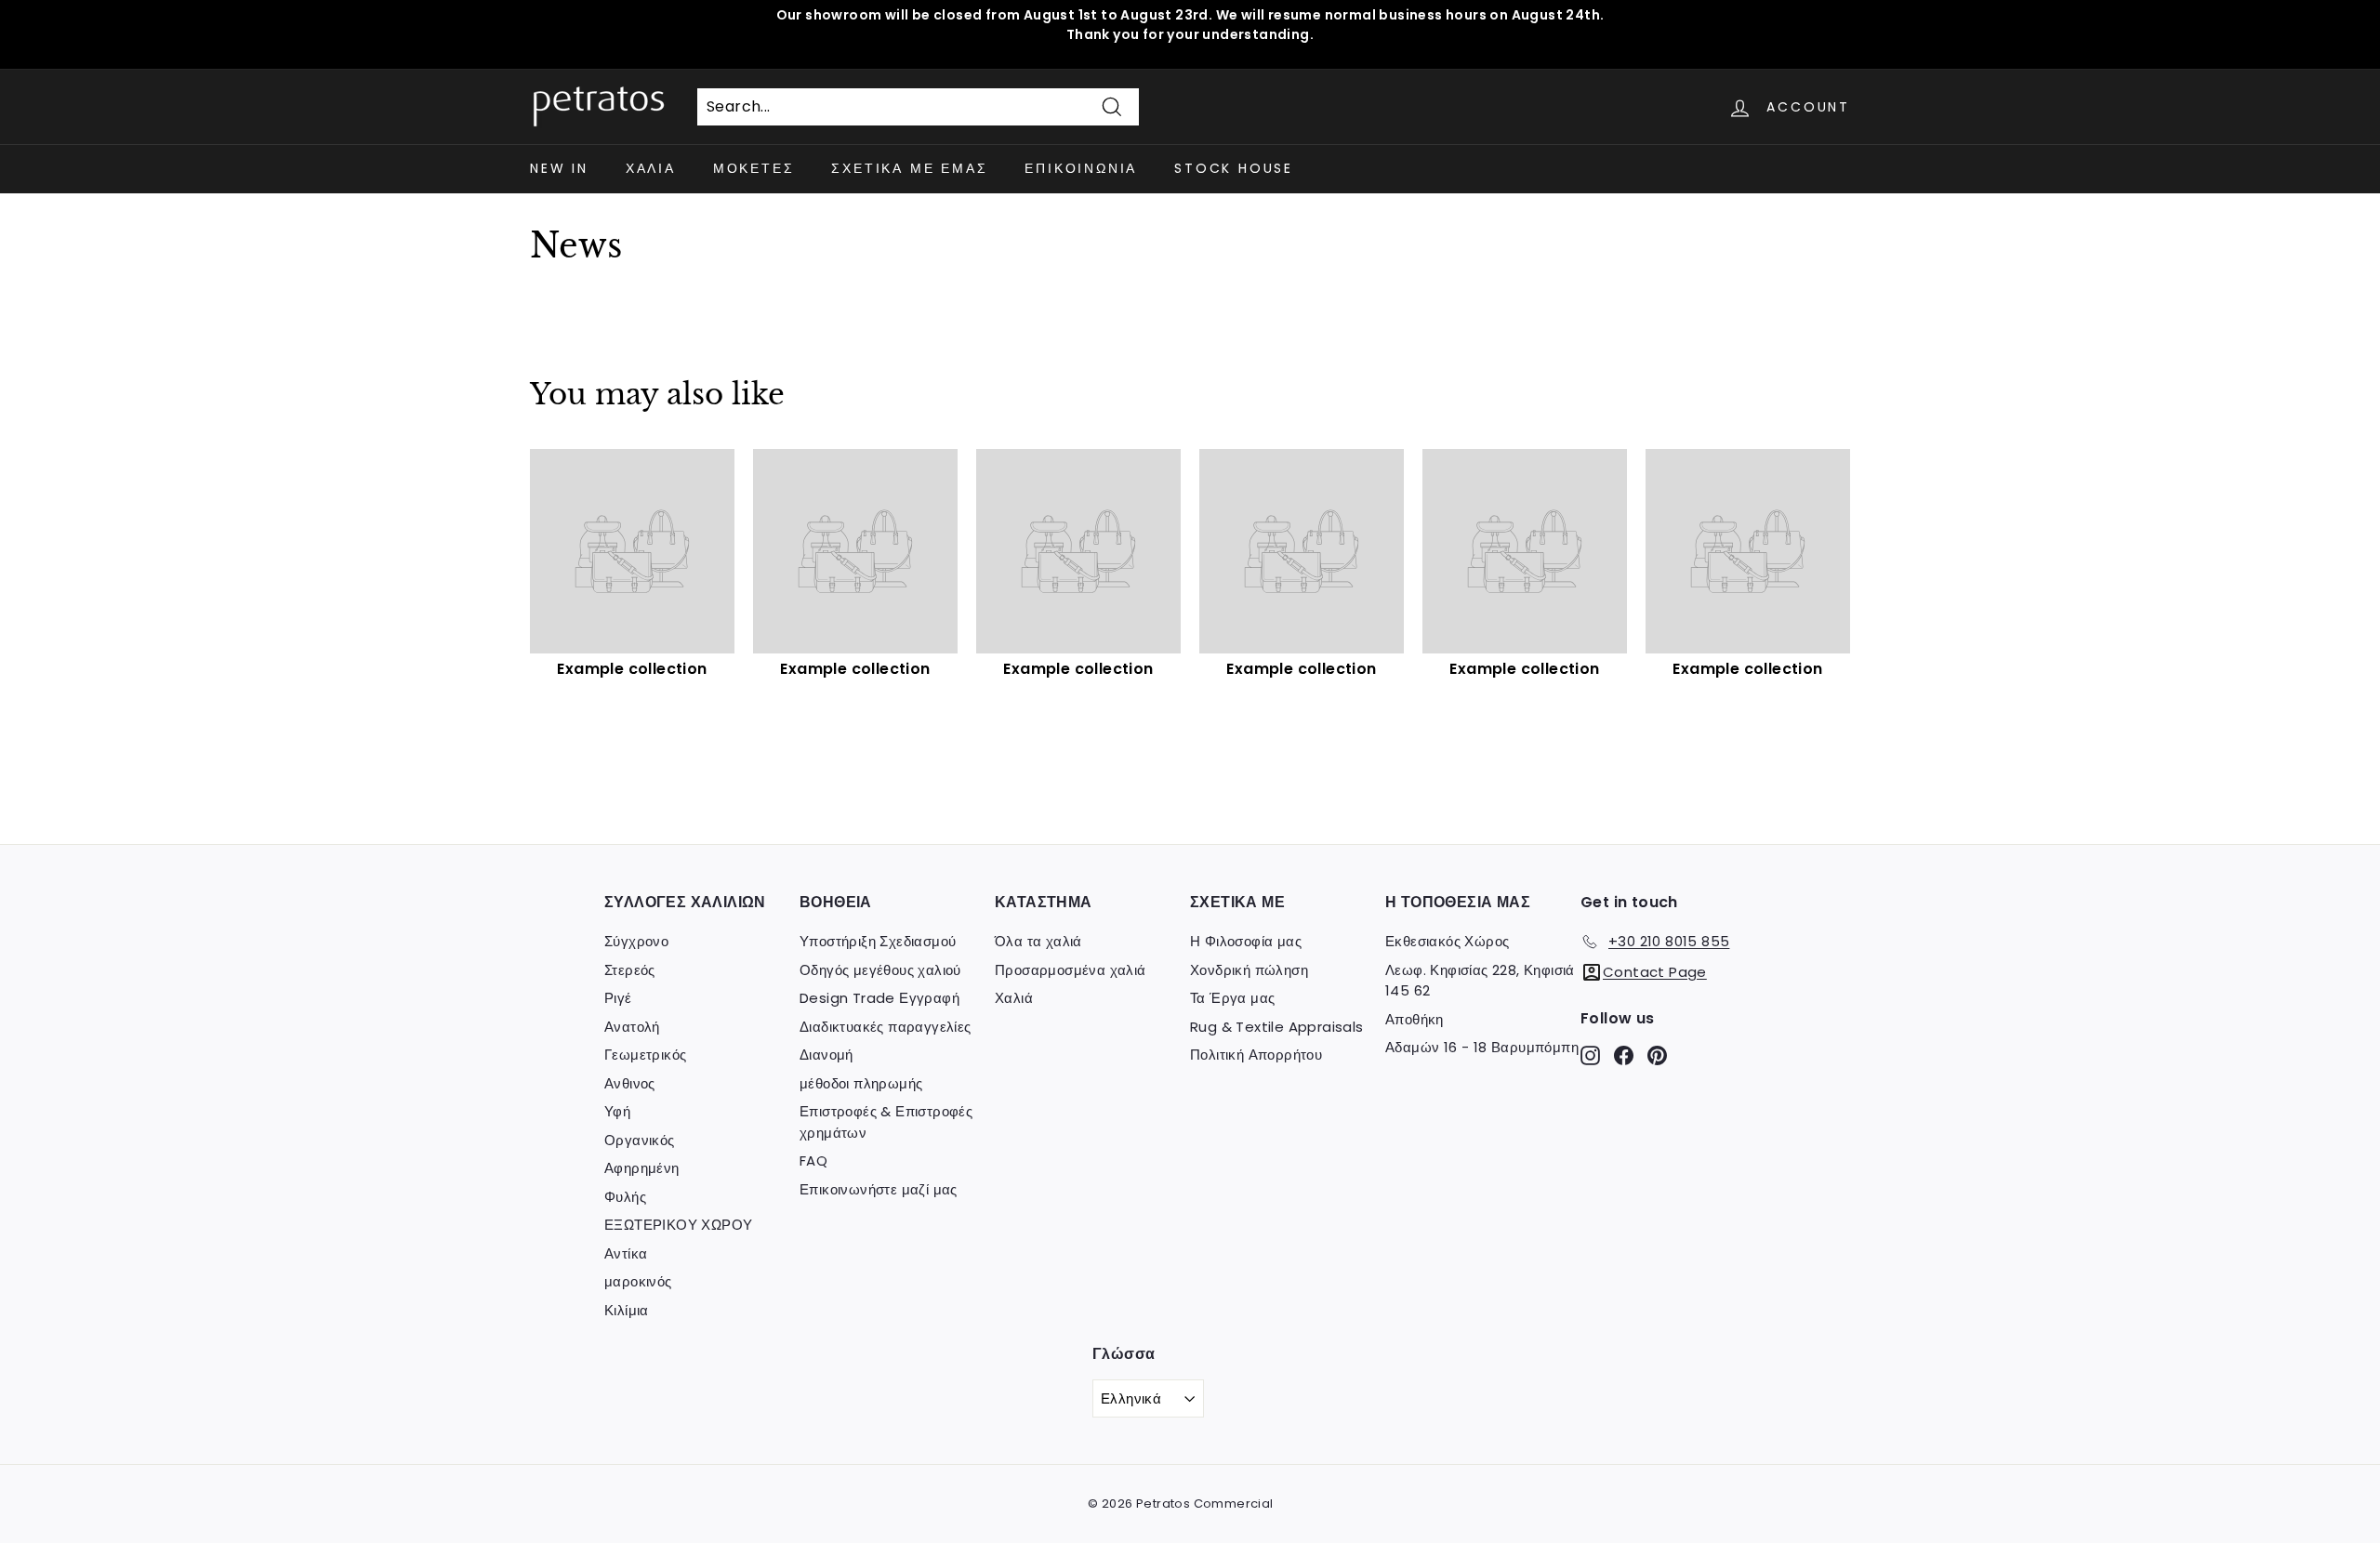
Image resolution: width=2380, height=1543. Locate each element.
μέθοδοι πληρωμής (861, 1083)
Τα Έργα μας (1232, 998)
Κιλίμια (627, 1310)
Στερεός (630, 970)
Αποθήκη (1415, 1019)
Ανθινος (630, 1083)
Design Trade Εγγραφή (879, 998)
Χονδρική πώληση (1249, 970)
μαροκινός (638, 1281)
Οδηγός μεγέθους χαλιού (880, 970)
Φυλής (625, 1197)
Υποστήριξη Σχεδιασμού (878, 941)
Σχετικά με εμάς (909, 168)
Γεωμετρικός (645, 1055)
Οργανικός (640, 1140)
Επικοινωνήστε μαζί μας (879, 1189)
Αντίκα (626, 1253)
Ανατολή (632, 1027)
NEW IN (559, 168)
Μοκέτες (754, 168)
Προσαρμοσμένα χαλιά (1071, 970)
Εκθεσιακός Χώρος (1447, 941)
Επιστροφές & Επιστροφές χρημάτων (886, 1122)
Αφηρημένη (642, 1168)
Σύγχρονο (636, 941)
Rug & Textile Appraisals (1277, 1027)
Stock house (1234, 168)
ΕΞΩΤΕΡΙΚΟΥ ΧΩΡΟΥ (678, 1225)
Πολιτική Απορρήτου (1256, 1055)
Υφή (617, 1111)
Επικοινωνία (1081, 168)
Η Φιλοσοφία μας (1246, 941)
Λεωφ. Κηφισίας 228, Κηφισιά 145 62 (1480, 981)
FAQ (813, 1161)
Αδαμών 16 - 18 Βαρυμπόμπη (1482, 1047)
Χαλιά (651, 168)
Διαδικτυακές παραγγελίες (886, 1027)
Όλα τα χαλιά (1038, 941)
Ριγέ (618, 998)
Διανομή (826, 1055)
